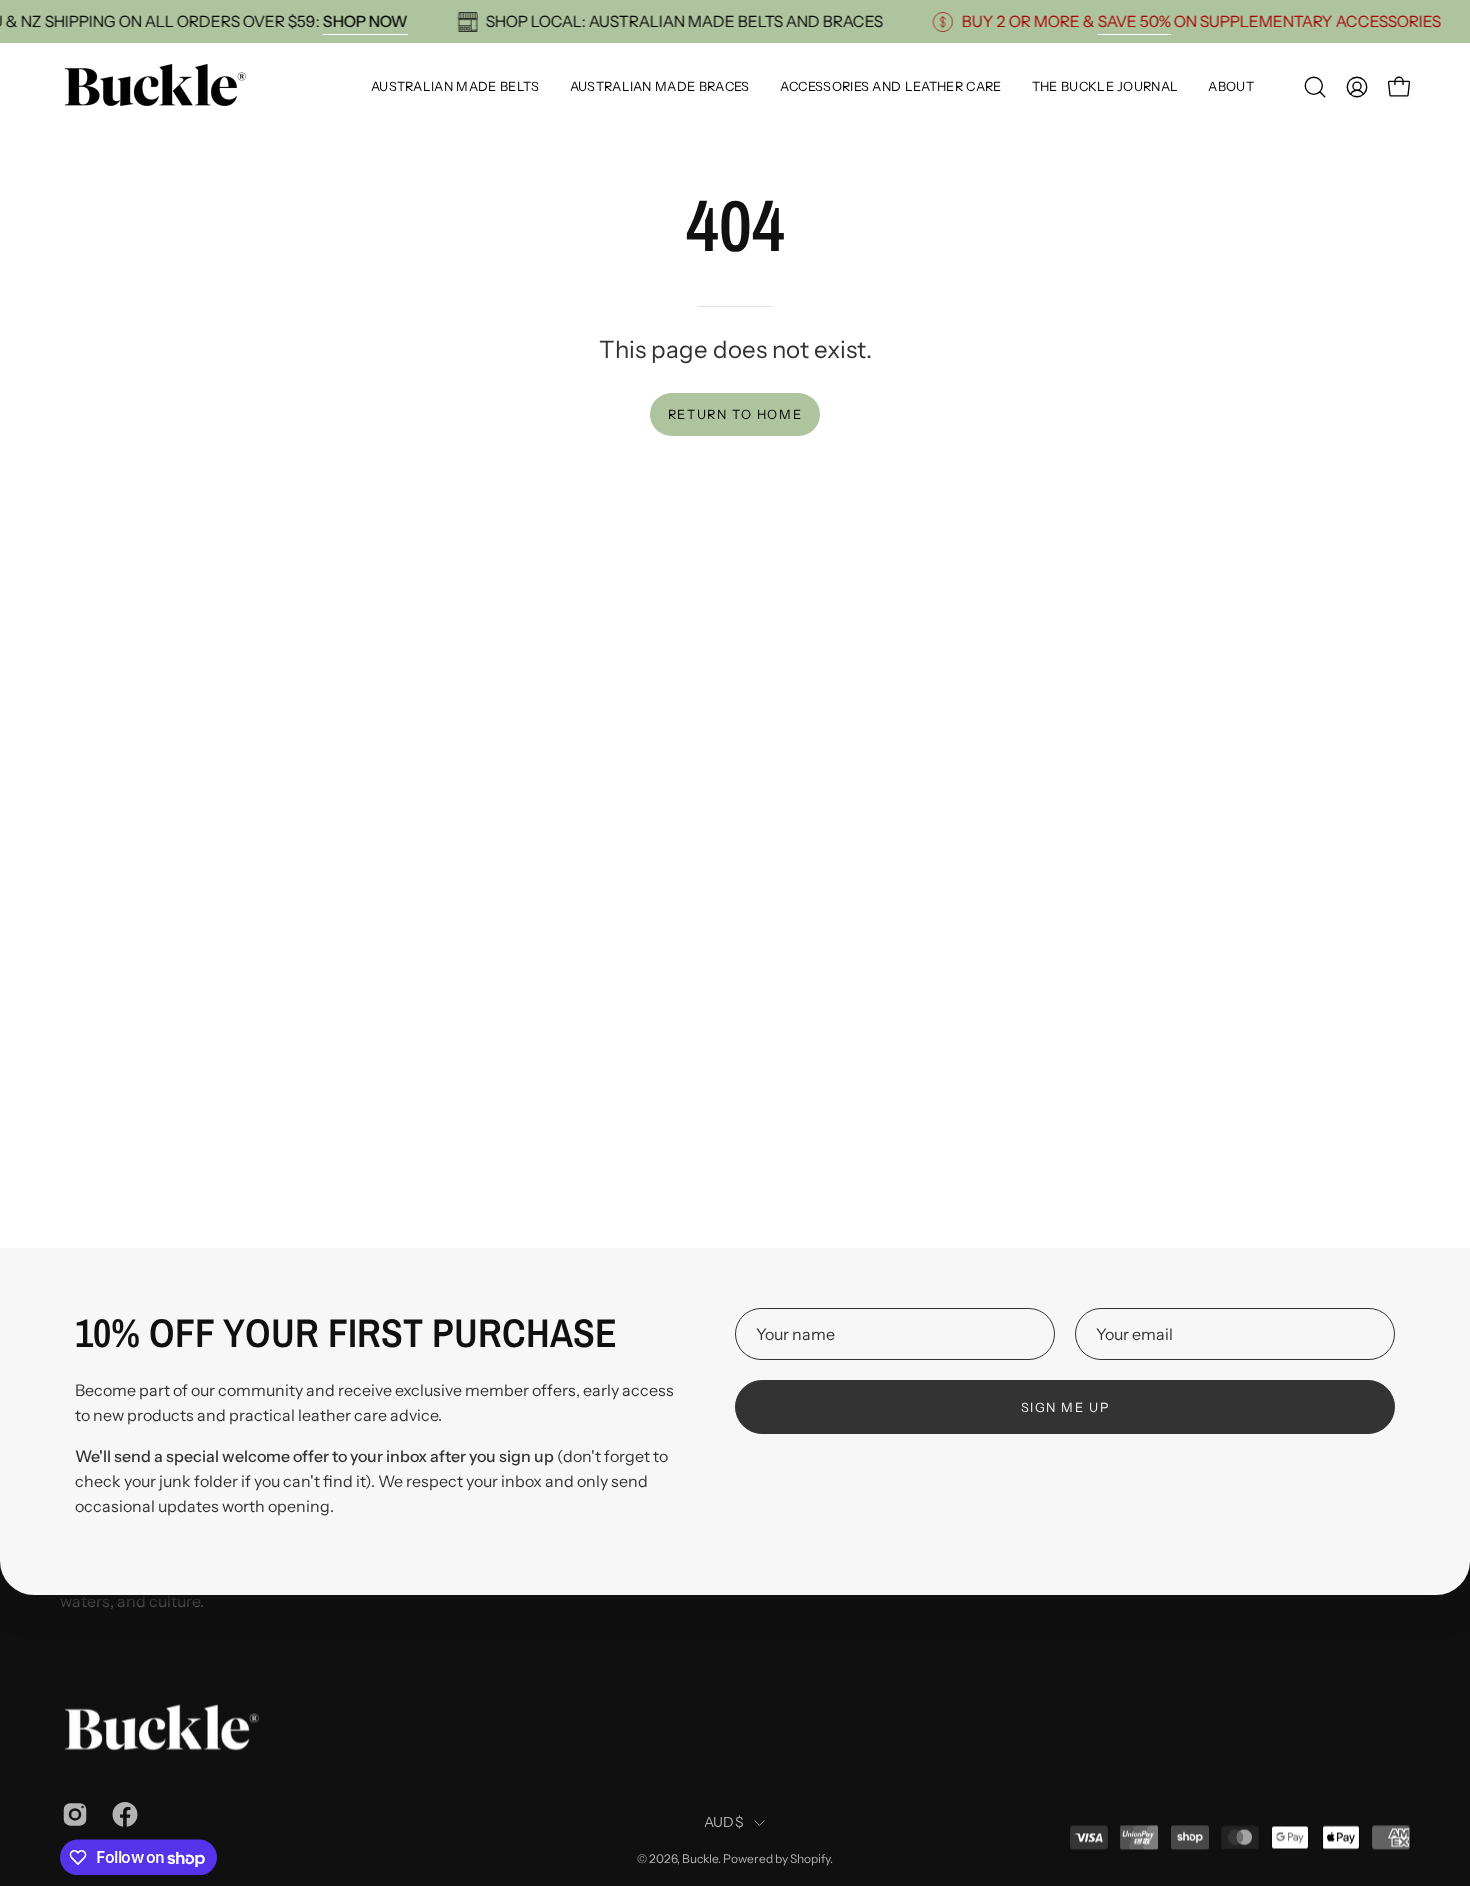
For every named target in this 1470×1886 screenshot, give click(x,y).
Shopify (810, 1858)
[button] (1315, 87)
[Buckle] (155, 86)
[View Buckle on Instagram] (72, 1814)
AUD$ (724, 1823)
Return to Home (735, 414)
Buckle (700, 1858)
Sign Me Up (1065, 1407)
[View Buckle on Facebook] (122, 1814)
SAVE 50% (1155, 21)
